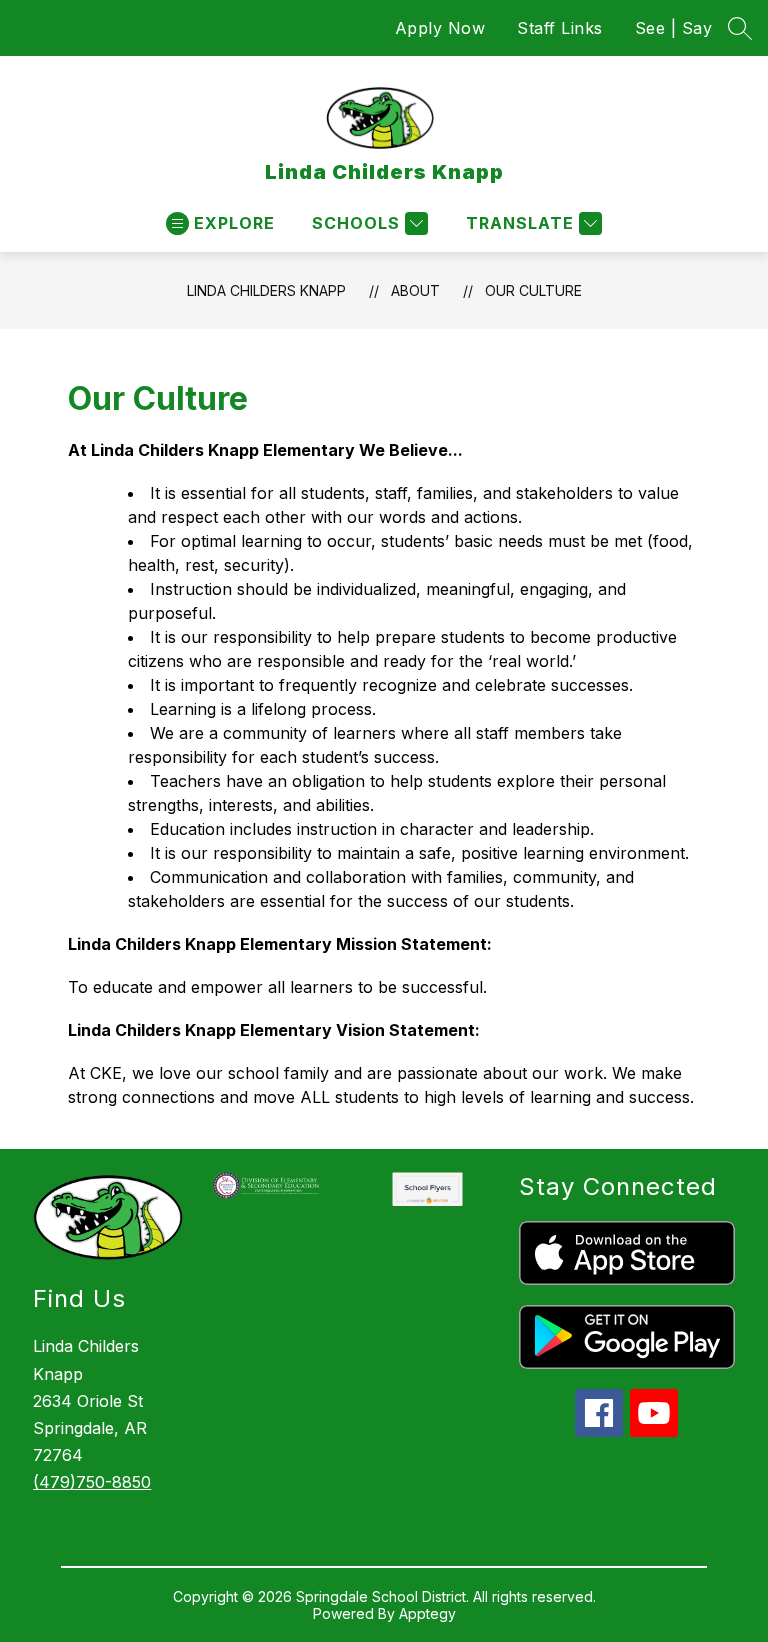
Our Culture (533, 290)
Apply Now (440, 28)
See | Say (674, 28)
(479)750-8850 (92, 1482)
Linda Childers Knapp (266, 290)
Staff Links (560, 28)
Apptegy (427, 1613)
